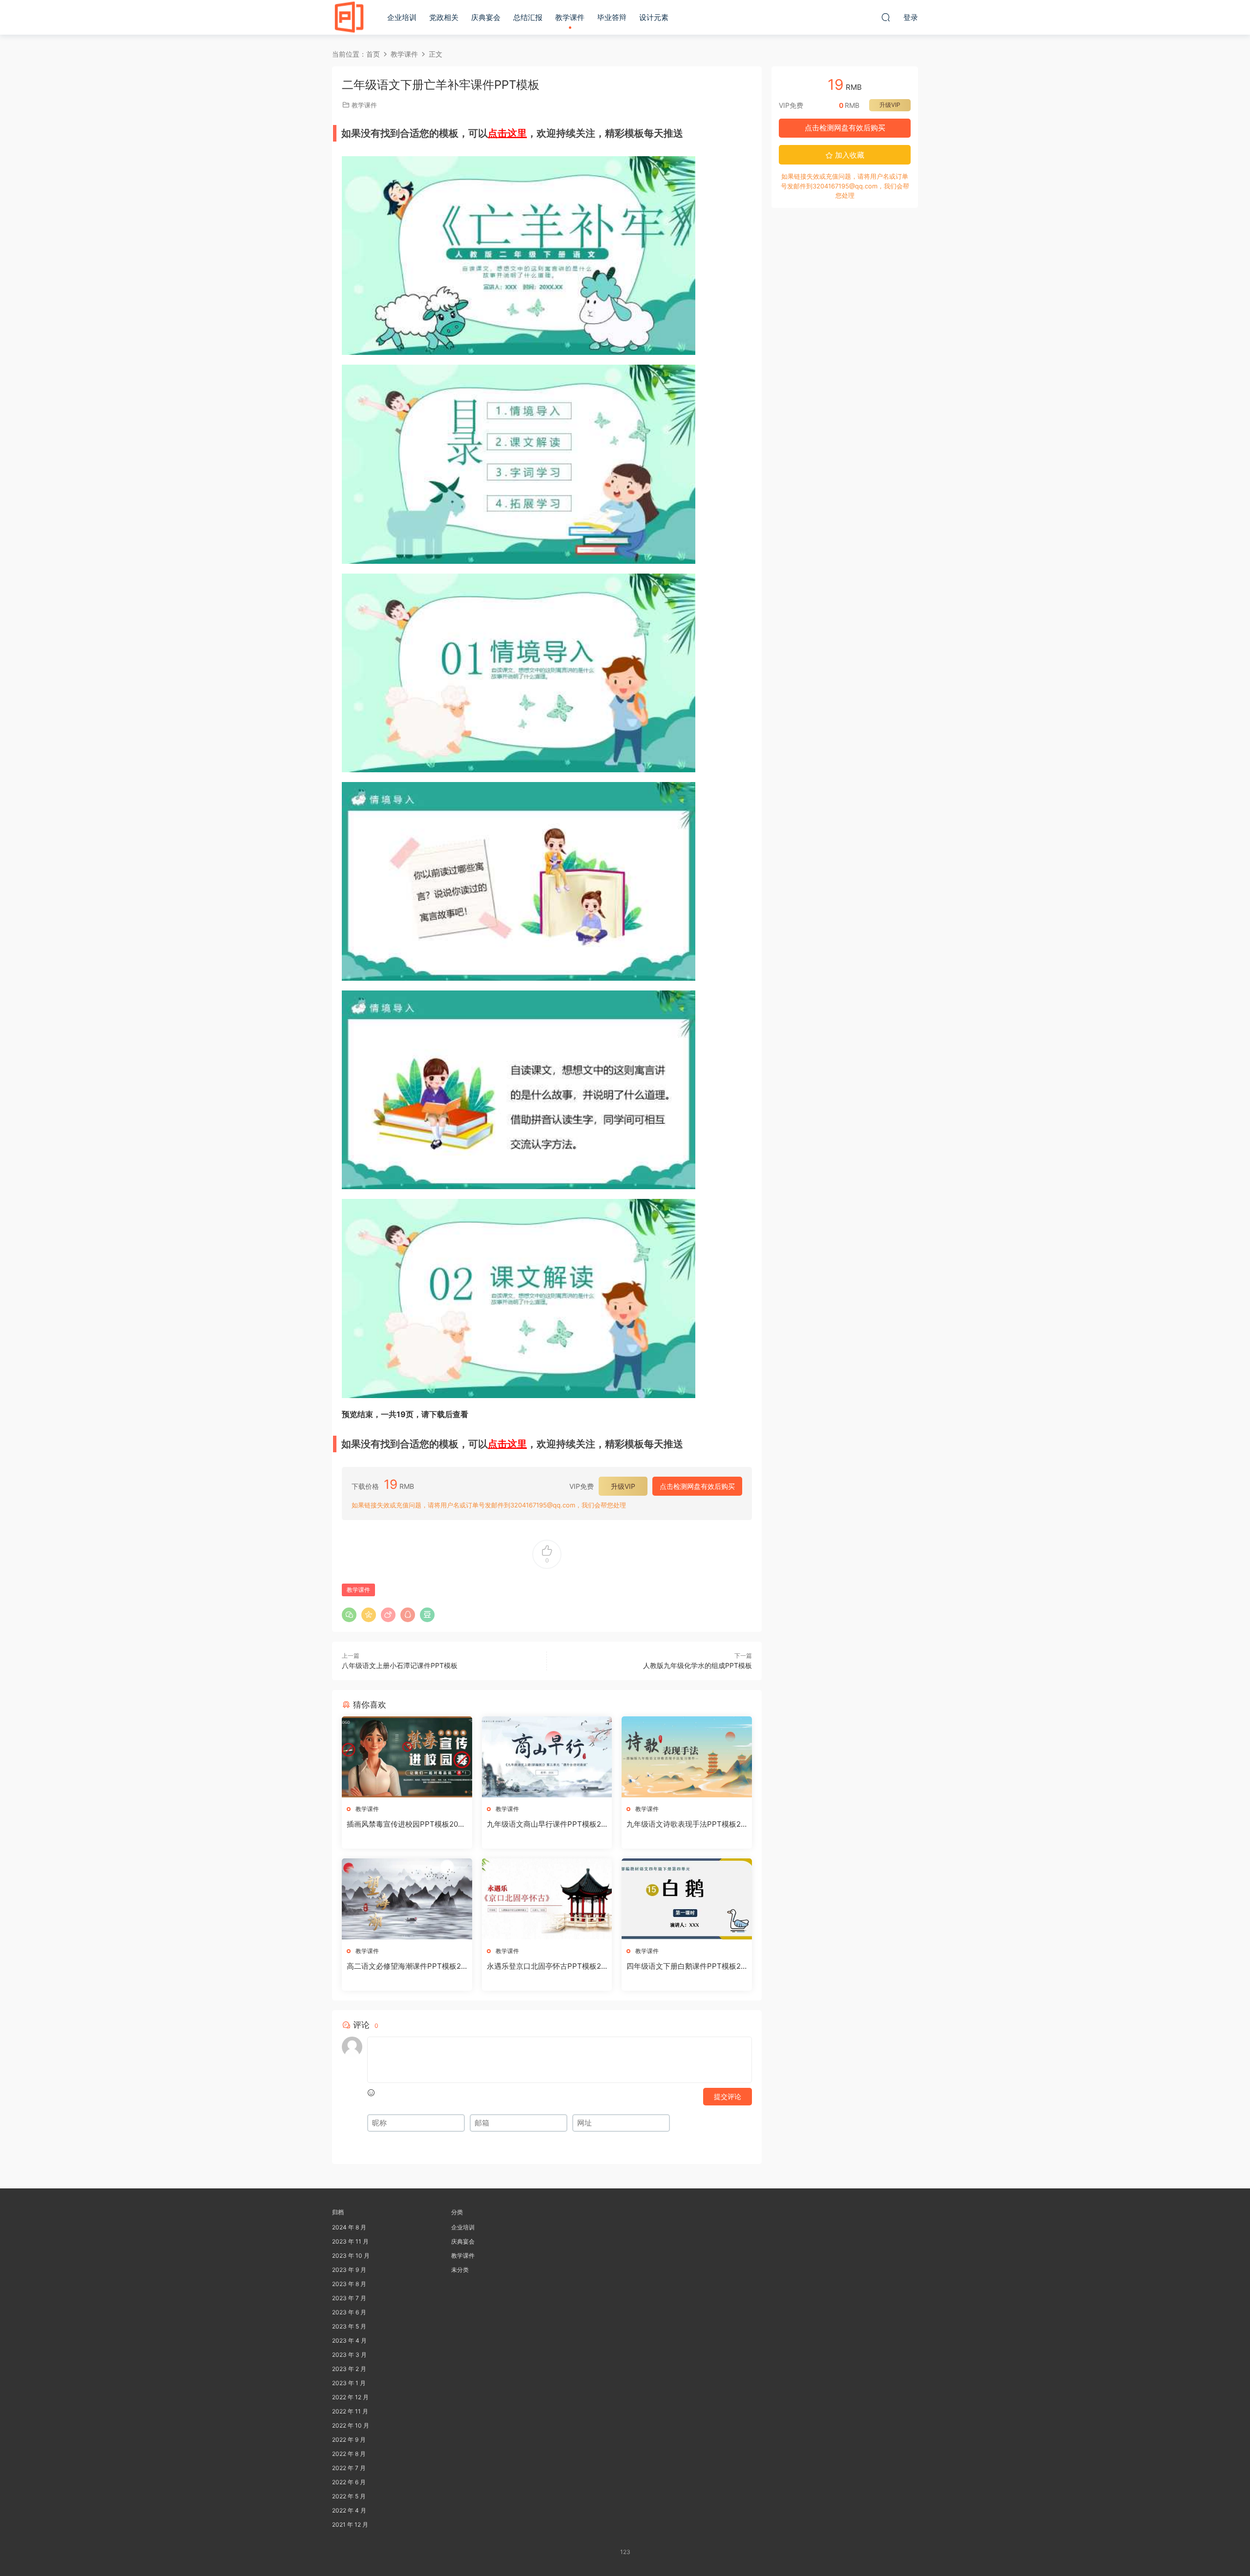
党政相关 (444, 17)
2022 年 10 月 (351, 2425)
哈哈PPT (349, 17)
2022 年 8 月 (349, 2454)
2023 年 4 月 (349, 2340)
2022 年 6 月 (349, 2482)
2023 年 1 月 (349, 2383)
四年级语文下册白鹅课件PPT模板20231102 (686, 1966)
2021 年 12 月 (350, 2524)
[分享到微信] (349, 1615)
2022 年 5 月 (349, 2496)
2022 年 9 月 (349, 2440)
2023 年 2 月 (349, 2369)
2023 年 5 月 (349, 2326)
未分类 (460, 2270)
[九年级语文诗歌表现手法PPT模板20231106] (687, 1757)
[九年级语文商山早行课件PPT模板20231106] (547, 1757)
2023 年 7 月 (349, 2298)
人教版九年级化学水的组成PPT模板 (698, 1665)
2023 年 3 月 (349, 2355)
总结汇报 (528, 17)
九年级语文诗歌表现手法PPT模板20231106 (686, 1824)
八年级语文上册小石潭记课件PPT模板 (400, 1665)
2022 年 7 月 (349, 2468)
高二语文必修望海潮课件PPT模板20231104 (406, 1966)
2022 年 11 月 (350, 2411)
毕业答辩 (612, 17)
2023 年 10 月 (351, 2256)
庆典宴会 (486, 17)
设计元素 (654, 17)
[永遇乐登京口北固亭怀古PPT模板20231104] (547, 1899)
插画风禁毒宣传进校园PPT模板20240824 (405, 1824)
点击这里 (507, 133)
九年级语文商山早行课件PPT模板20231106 (546, 1824)
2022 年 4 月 (349, 2510)
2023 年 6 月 (349, 2312)
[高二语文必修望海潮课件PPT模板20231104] (407, 1899)
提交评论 (728, 2096)
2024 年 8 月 (349, 2227)
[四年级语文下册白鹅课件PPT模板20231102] (687, 1899)
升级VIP (623, 1486)
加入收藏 (849, 155)
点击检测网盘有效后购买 (697, 1486)
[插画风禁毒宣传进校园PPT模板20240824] (407, 1757)
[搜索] (886, 17)
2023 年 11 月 (350, 2241)
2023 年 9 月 (349, 2270)
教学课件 (570, 17)
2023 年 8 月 (349, 2284)
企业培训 (402, 17)
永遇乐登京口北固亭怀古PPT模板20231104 (546, 1966)
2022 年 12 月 (350, 2397)
